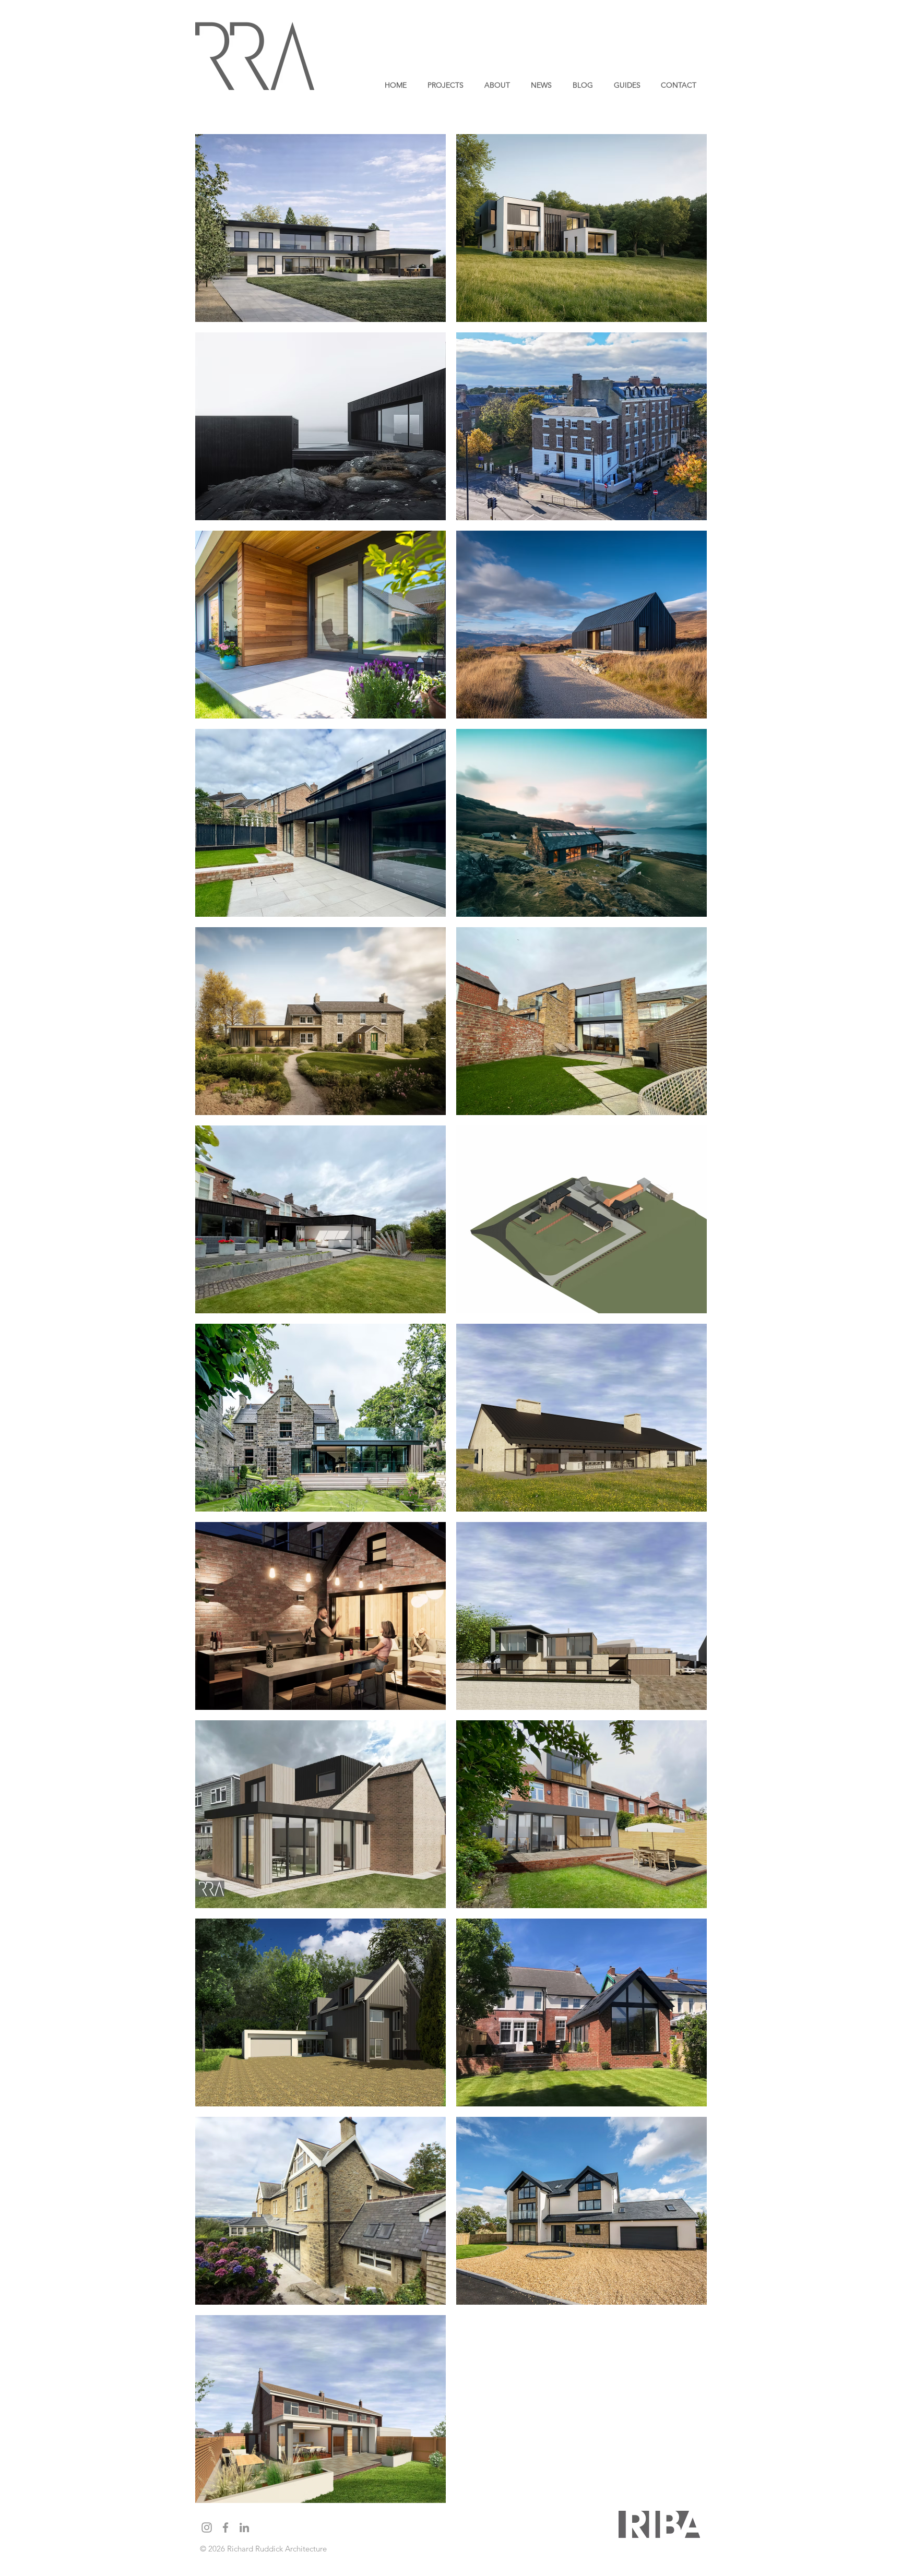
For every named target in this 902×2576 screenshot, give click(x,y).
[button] (445, 85)
